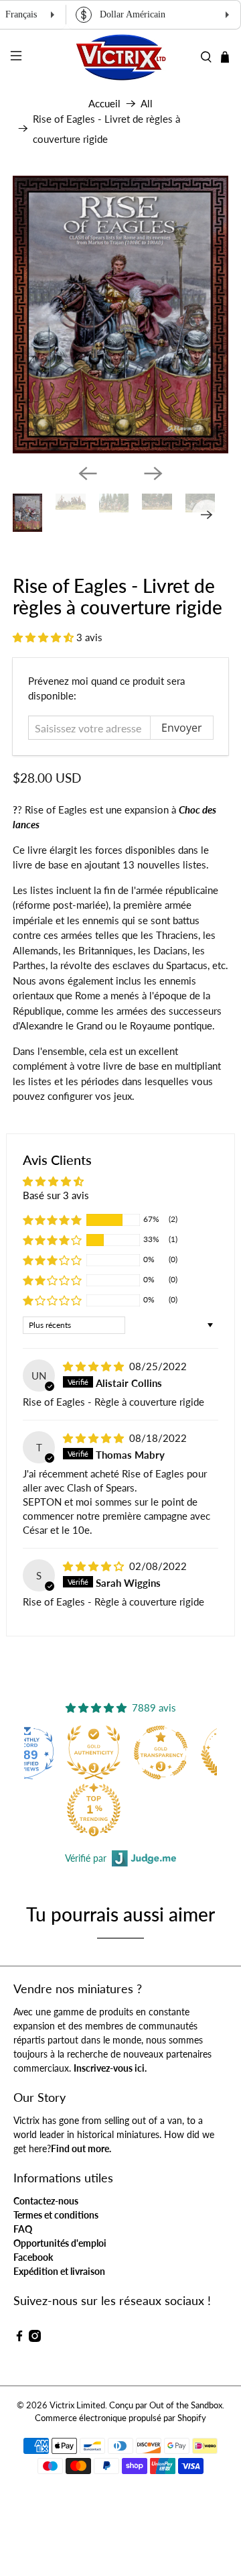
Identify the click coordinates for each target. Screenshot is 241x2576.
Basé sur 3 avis (56, 1195)
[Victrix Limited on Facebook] (19, 2338)
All (147, 104)
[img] (93, 1366)
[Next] (153, 473)
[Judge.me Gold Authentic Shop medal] (88, 1752)
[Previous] (88, 473)
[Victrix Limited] (120, 57)
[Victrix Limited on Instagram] (35, 2338)
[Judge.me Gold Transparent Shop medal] (155, 1752)
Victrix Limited (77, 2405)
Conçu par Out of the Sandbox (166, 2405)
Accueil (104, 104)
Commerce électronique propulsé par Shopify (120, 2418)
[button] (43, 637)
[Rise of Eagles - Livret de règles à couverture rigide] (120, 315)
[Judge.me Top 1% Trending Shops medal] (88, 1809)
